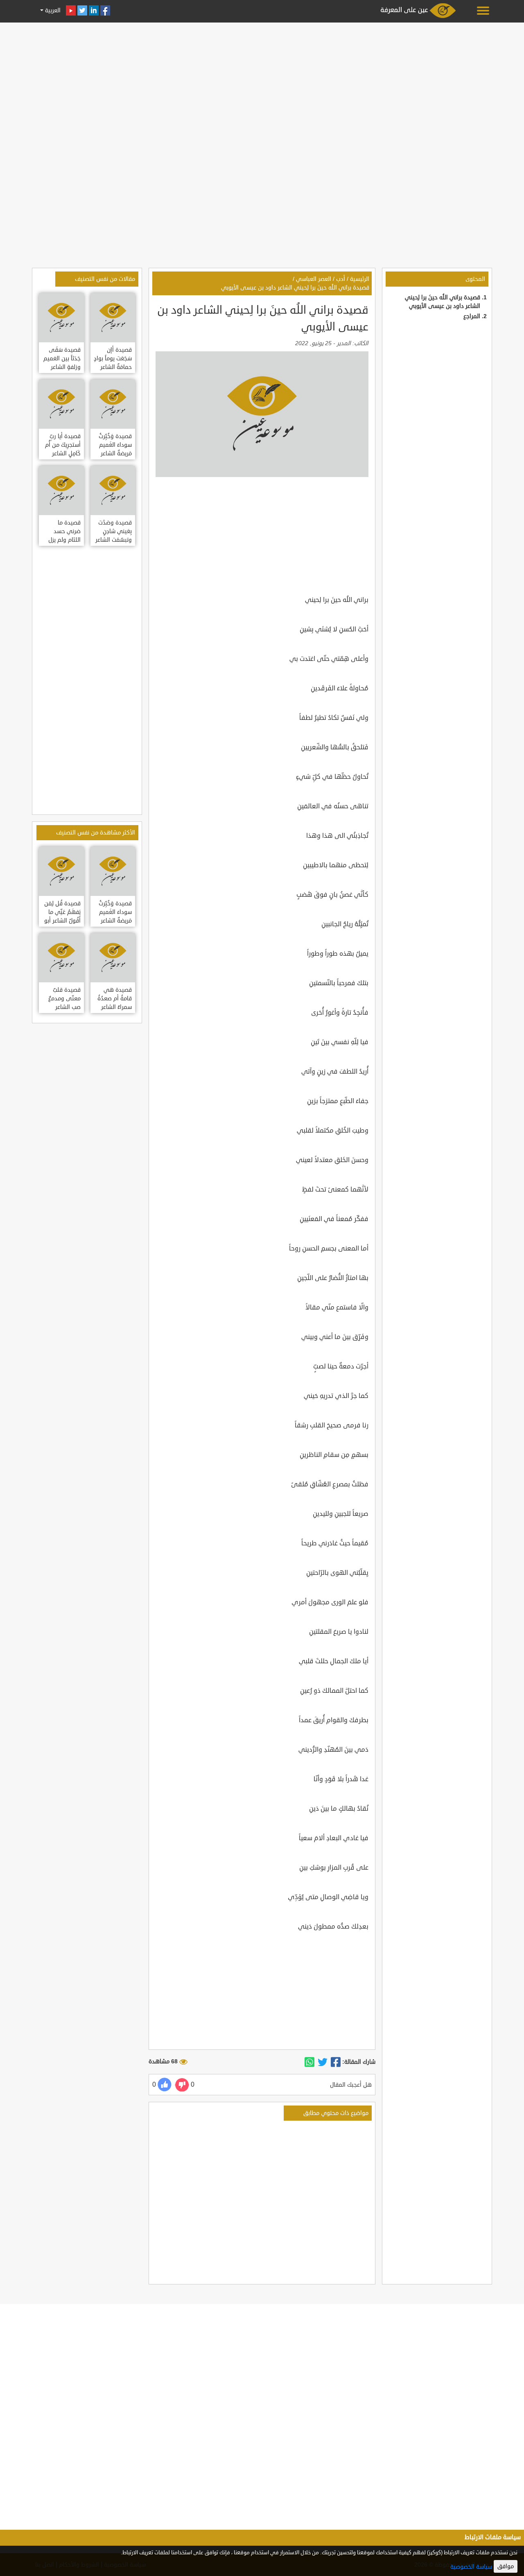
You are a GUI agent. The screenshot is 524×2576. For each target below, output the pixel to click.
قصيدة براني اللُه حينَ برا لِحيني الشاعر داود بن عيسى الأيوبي (295, 288)
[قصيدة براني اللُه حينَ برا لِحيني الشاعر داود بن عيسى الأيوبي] (336, 2062)
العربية (52, 10)
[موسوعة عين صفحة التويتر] (82, 10)
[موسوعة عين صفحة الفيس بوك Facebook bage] (105, 10)
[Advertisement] (262, 83)
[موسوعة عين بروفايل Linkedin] (94, 10)
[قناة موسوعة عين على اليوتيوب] (71, 10)
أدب (341, 279)
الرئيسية (360, 279)
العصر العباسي (314, 279)
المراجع (472, 316)
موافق (506, 2566)
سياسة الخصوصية (471, 2567)
